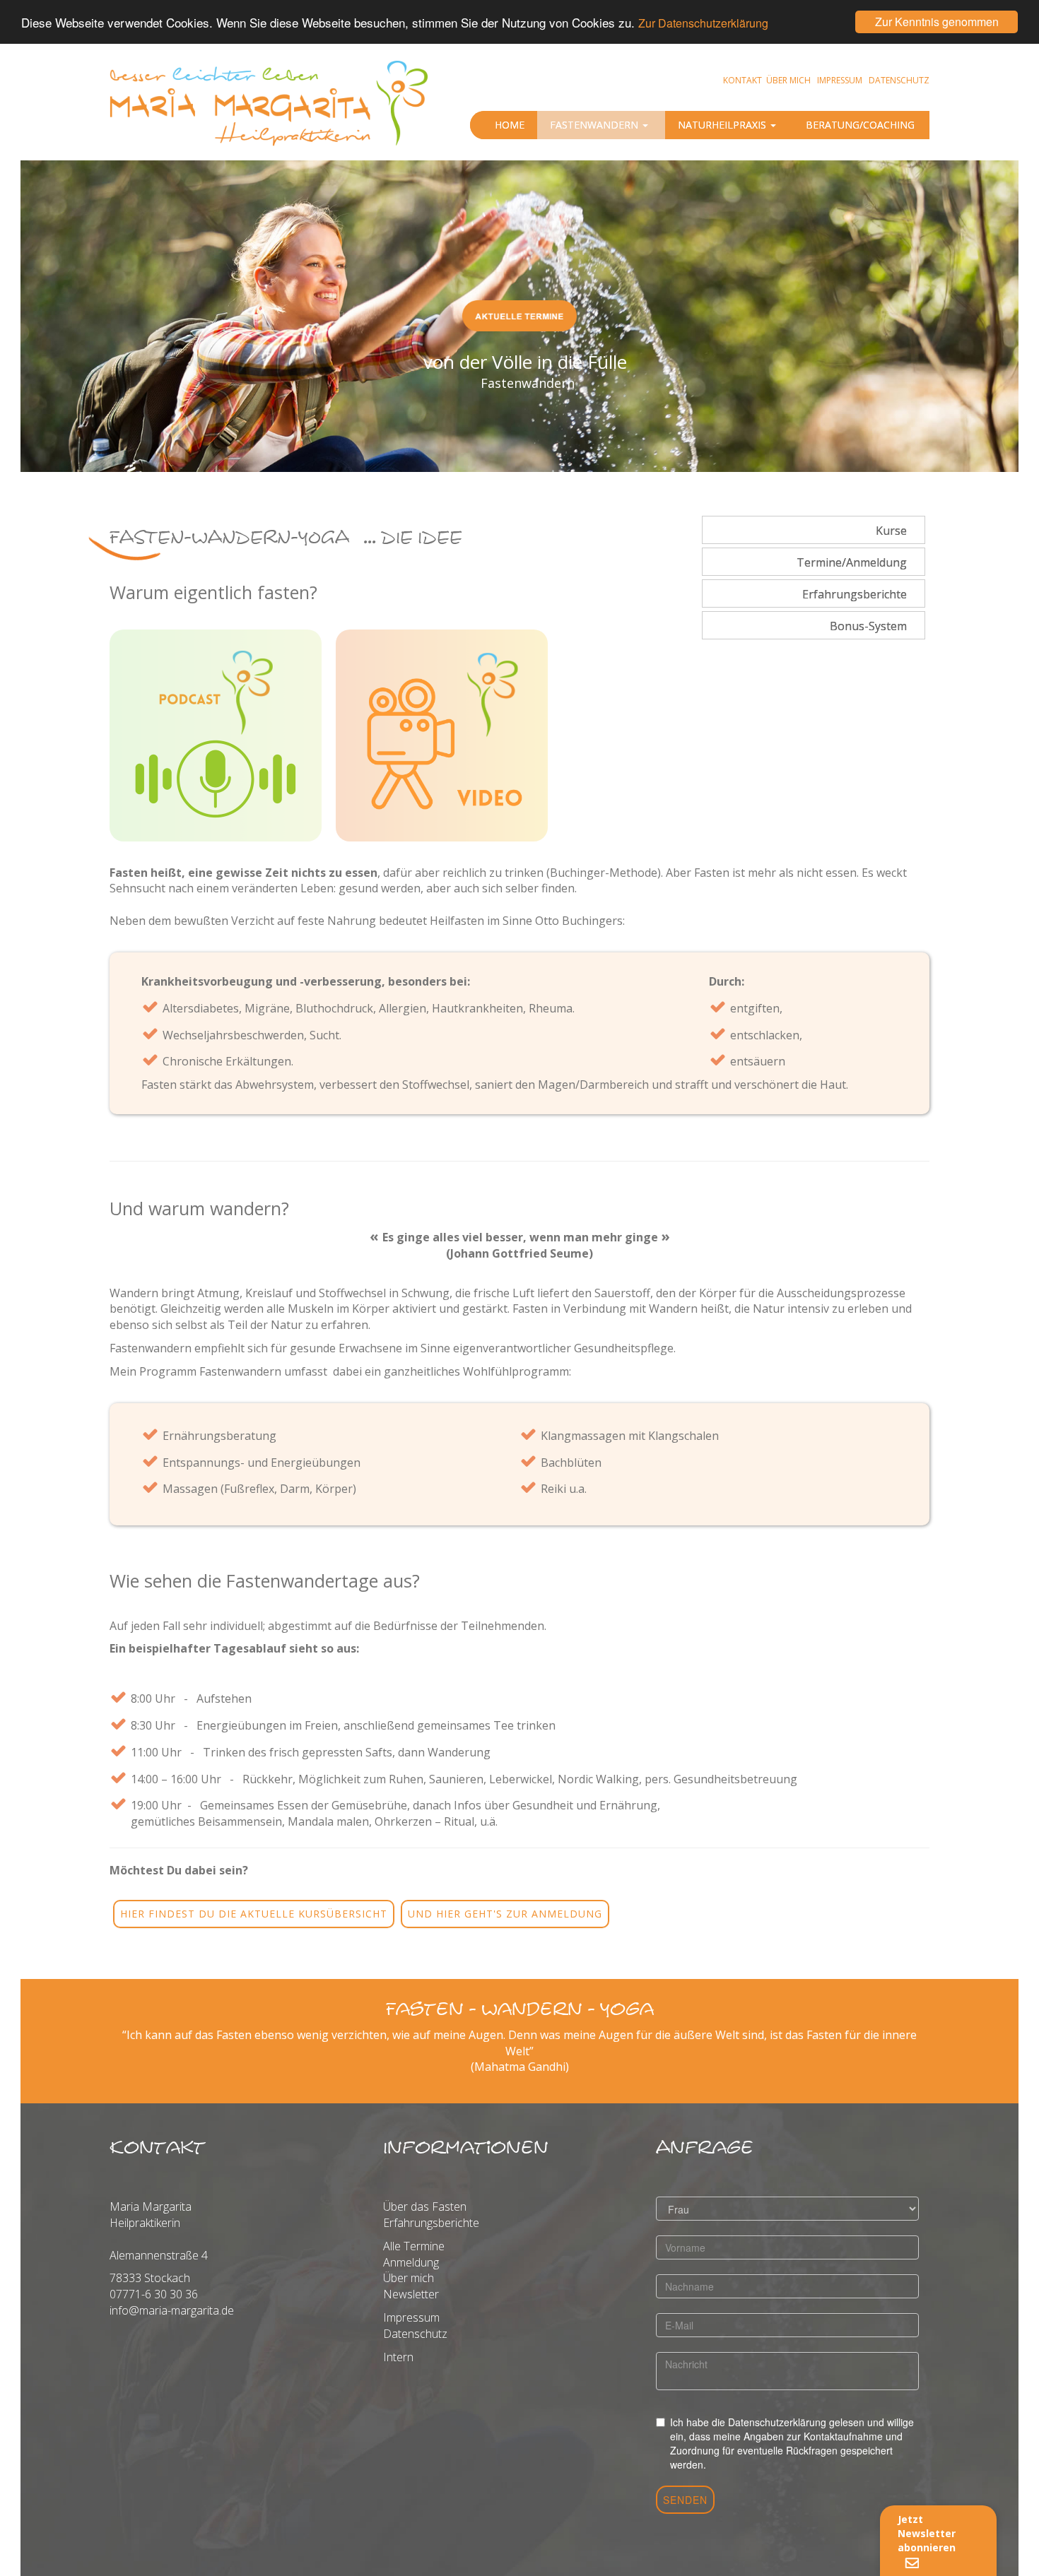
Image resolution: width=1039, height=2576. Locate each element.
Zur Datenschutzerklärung (703, 24)
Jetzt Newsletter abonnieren (928, 2533)
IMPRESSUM (840, 80)
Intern (398, 2357)
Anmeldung (411, 2262)
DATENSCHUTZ (899, 80)
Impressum (411, 2317)
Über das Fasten (425, 2206)
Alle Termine (414, 2246)
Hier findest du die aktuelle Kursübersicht (254, 1914)
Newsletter (411, 2294)
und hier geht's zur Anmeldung (505, 1914)
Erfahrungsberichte (431, 2223)
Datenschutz (415, 2334)
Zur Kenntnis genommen (937, 22)
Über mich (409, 2278)
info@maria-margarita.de (172, 2310)
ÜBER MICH (788, 80)
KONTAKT (742, 80)
